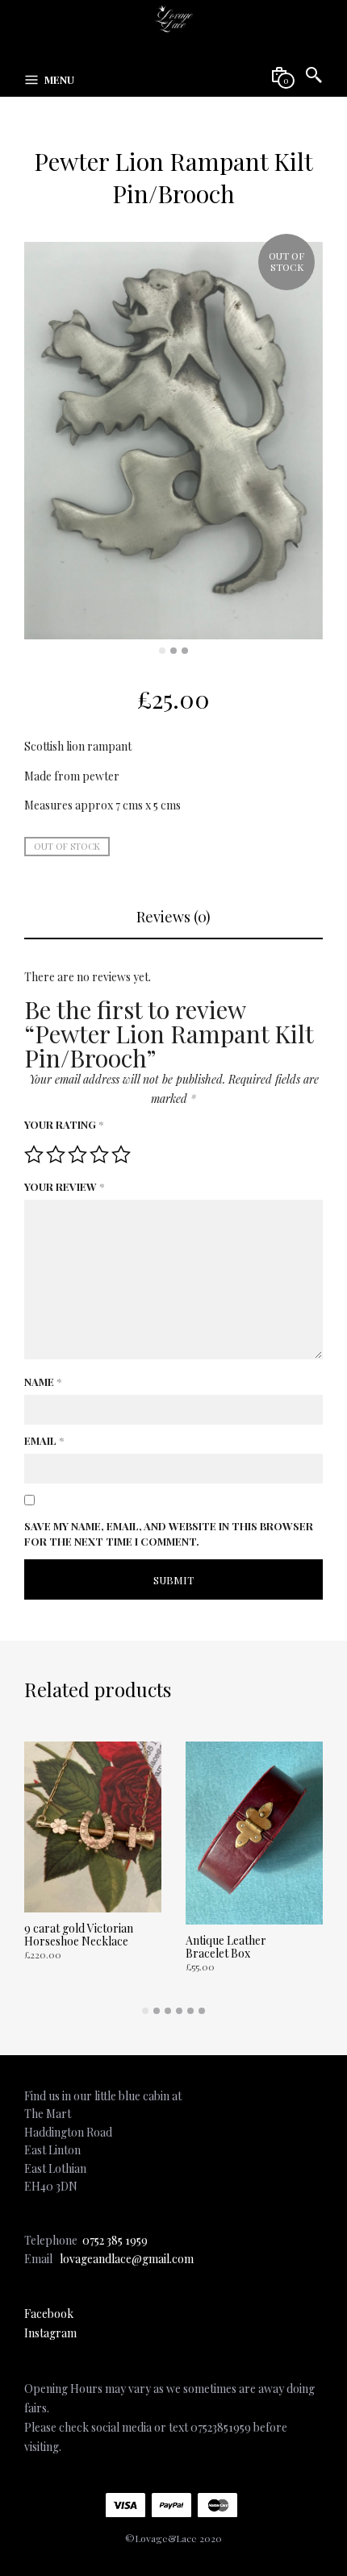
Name (43, 1382)
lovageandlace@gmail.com (127, 2259)
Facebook (49, 2314)
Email (44, 1440)
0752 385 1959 (115, 2240)
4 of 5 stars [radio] (99, 1155)
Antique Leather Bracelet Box (226, 1947)
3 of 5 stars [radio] (77, 1155)
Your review (64, 1186)
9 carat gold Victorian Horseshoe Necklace (79, 1935)
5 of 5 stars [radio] (121, 1155)
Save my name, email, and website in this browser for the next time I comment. (169, 1534)
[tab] (173, 918)
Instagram (50, 2333)
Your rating (64, 1124)
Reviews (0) (173, 917)
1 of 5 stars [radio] (34, 1155)
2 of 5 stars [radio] (56, 1155)
